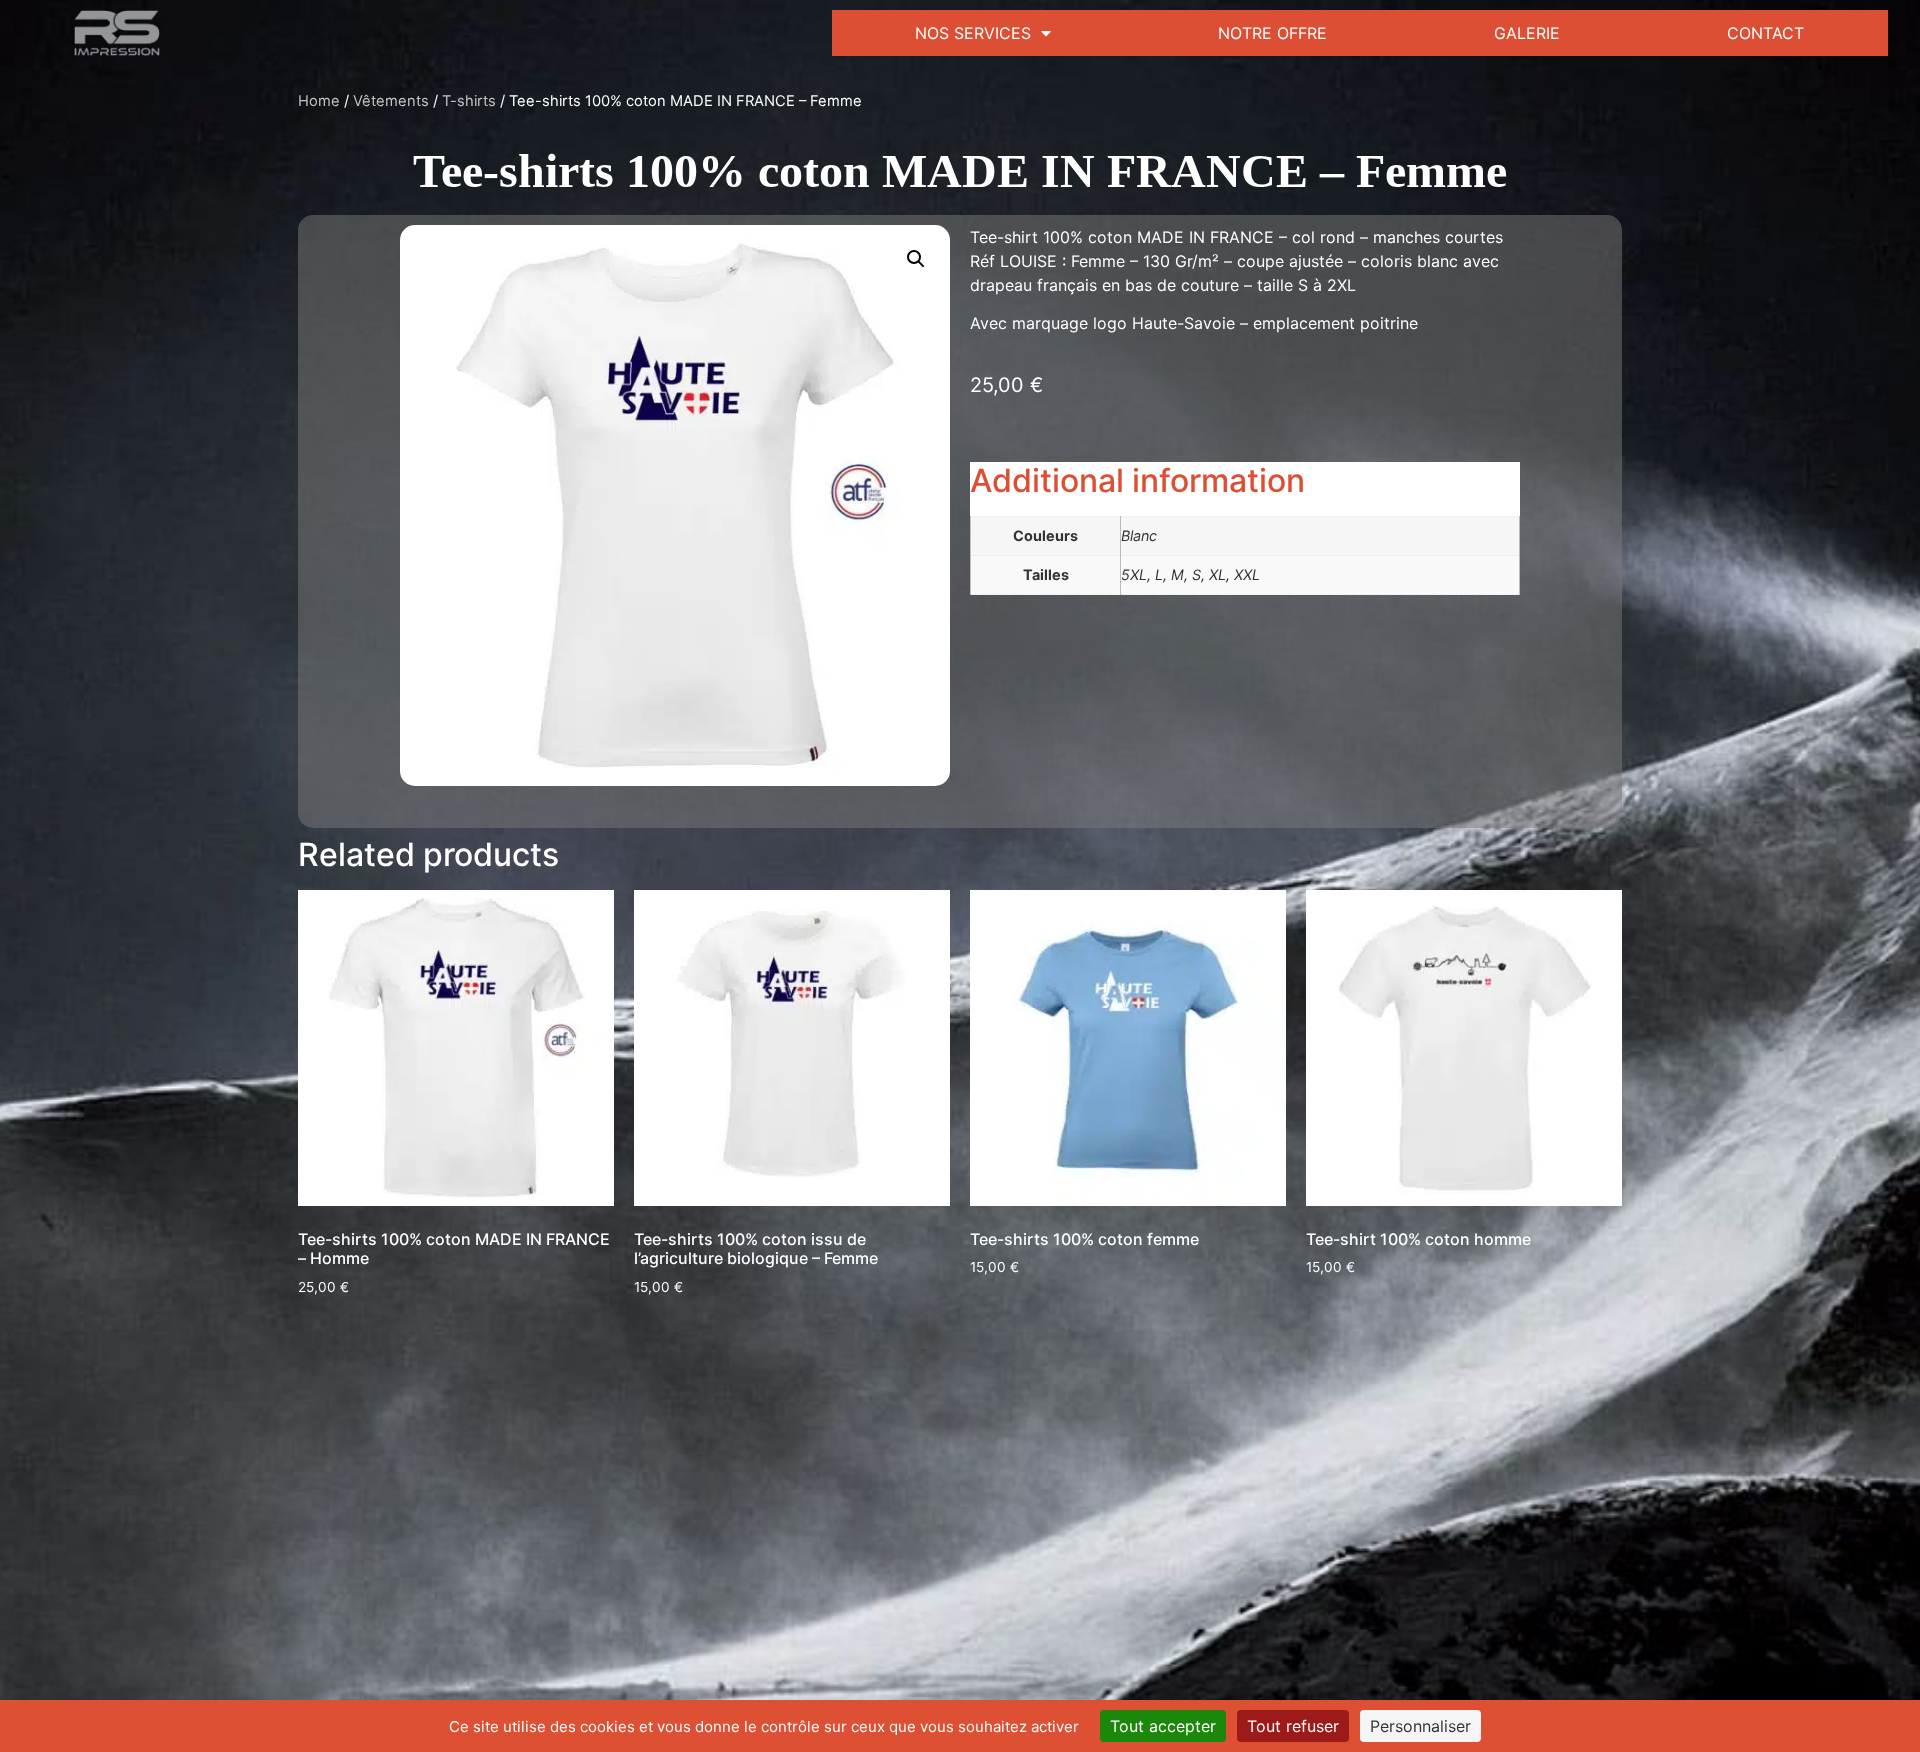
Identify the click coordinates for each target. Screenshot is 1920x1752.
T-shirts (469, 101)
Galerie (1527, 33)
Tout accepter (1163, 1726)
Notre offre (1272, 33)
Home (319, 101)
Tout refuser (1293, 1726)
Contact (1765, 33)
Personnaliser (1420, 1726)
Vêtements (391, 101)
